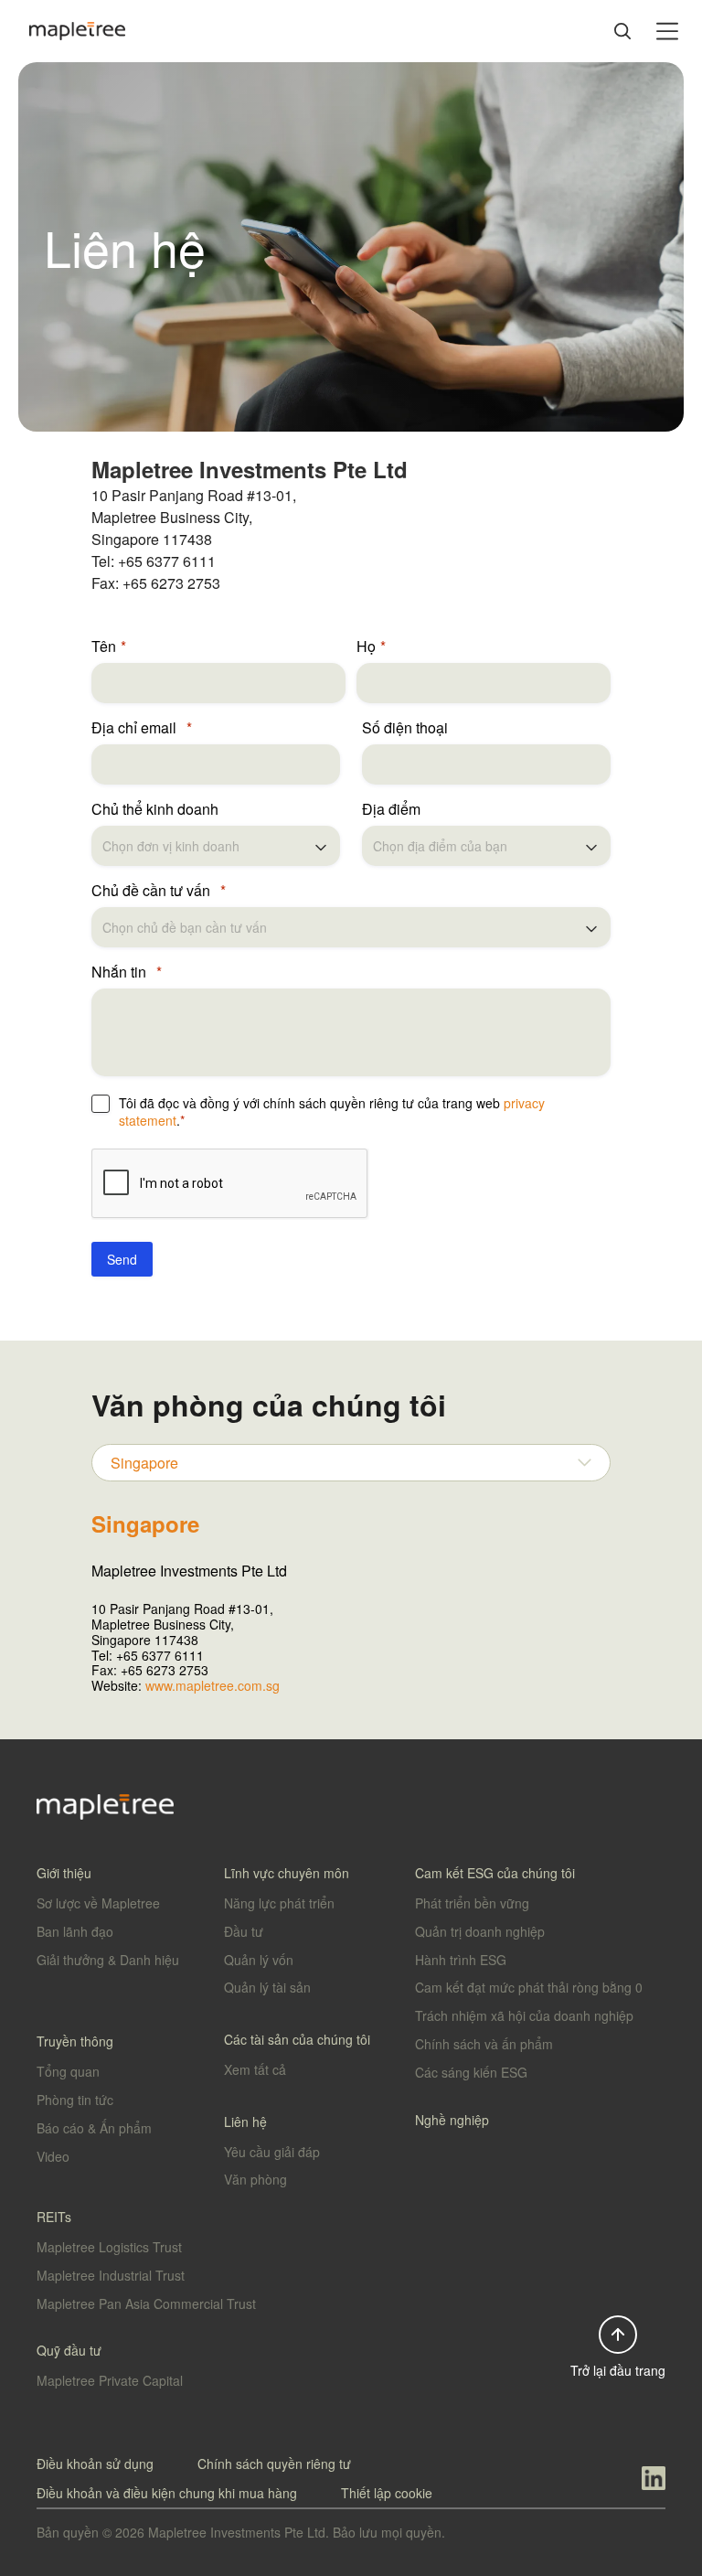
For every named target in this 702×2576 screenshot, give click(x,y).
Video (53, 2156)
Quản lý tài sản (267, 1987)
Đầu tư (244, 1931)
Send (122, 1259)
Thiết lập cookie (387, 2493)
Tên (104, 647)
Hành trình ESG (461, 1960)
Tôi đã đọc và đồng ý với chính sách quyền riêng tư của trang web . (332, 1112)
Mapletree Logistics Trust (109, 2247)
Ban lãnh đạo (75, 1931)
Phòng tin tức (75, 2100)
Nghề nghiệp (452, 2120)
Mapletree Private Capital (110, 2380)
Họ (366, 647)
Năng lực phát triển (279, 1903)
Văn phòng (255, 2179)
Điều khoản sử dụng (95, 2464)
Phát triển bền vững (472, 1903)
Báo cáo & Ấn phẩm (94, 2128)
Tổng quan (68, 2071)
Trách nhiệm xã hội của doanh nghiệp (524, 2015)
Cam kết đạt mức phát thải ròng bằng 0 (529, 1987)
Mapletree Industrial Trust (111, 2275)
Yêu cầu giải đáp (272, 2152)
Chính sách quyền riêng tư (274, 2464)
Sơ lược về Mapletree (98, 1903)
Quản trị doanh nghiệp (480, 1931)
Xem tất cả (255, 2069)
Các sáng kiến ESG (471, 2072)
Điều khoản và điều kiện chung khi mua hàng (167, 2493)
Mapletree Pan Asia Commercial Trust (146, 2303)
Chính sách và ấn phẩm (484, 2044)
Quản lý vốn (259, 1960)
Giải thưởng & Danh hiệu (108, 1960)
